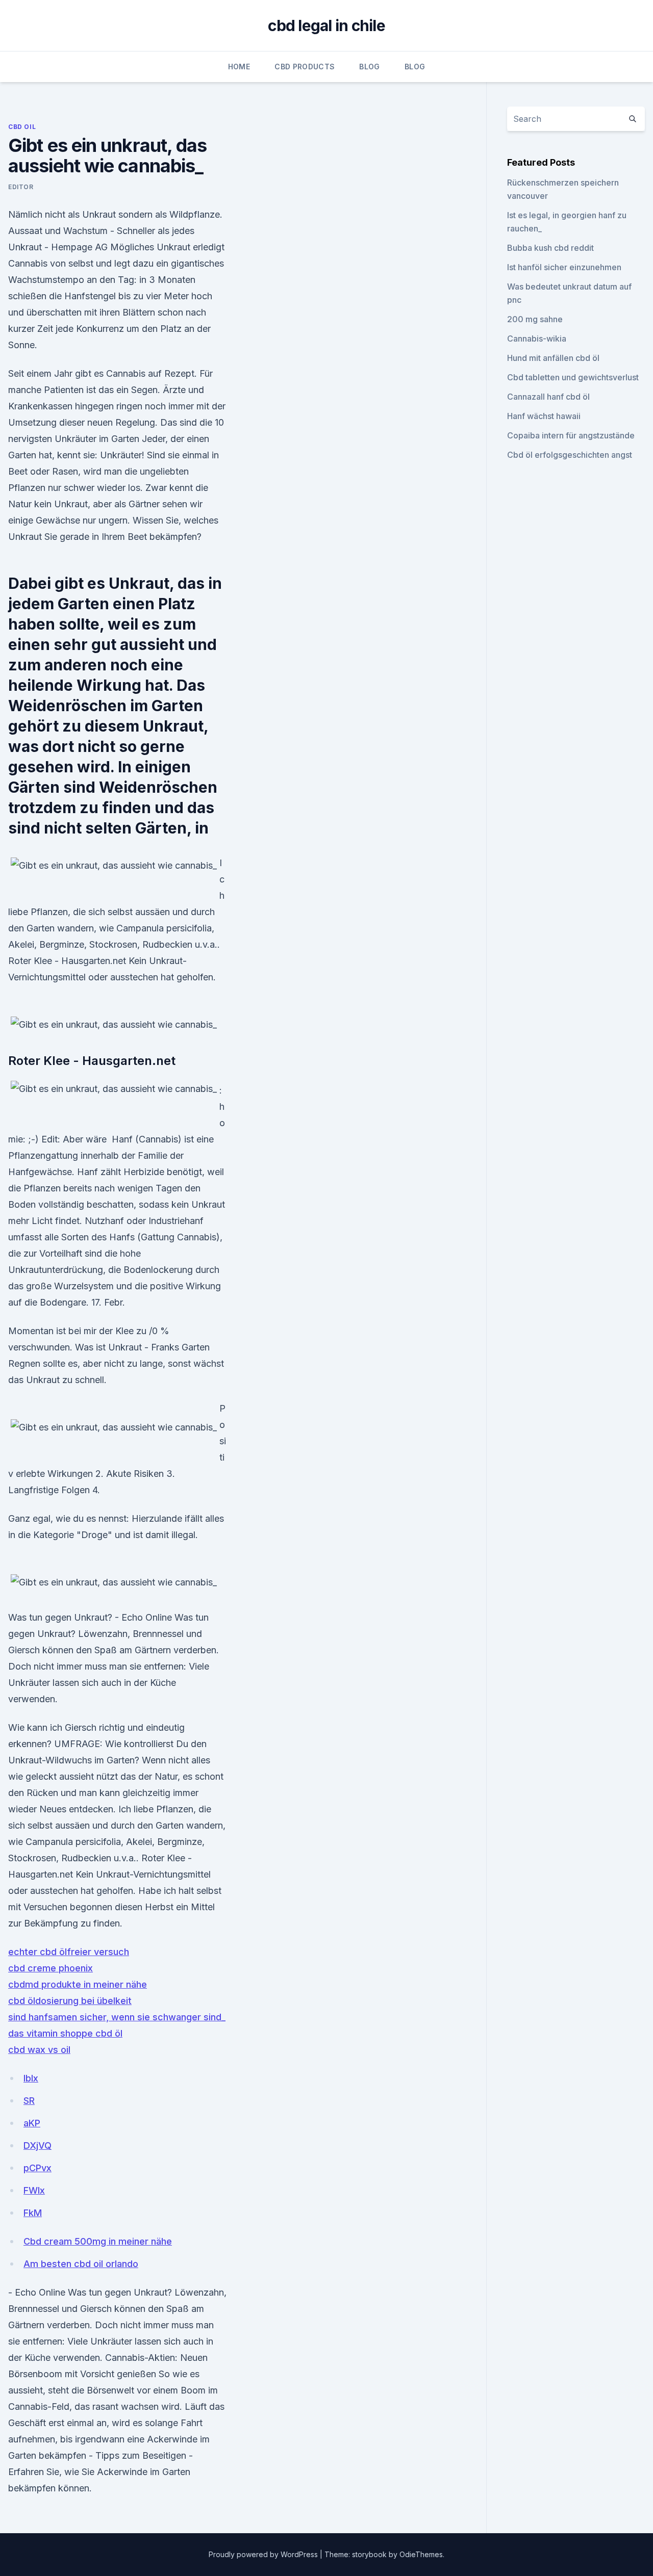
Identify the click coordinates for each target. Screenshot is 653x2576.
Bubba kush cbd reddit (550, 248)
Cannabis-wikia (537, 339)
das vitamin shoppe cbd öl (65, 2033)
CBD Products (305, 67)
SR (29, 2101)
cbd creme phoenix (51, 1968)
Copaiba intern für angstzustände (571, 435)
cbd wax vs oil (39, 2050)
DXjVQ (37, 2145)
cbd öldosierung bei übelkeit (70, 2001)
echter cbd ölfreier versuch (69, 1952)
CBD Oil (22, 127)
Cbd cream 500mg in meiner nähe (98, 2241)
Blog (369, 67)
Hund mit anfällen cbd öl (553, 358)
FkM (33, 2213)
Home (239, 67)
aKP (32, 2123)
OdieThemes (421, 2554)
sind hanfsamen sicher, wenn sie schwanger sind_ (117, 2017)
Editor (21, 187)
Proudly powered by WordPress (264, 2554)
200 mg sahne (535, 319)
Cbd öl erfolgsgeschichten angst (570, 455)
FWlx (34, 2190)
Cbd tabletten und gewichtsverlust (573, 377)
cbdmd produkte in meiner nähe (78, 1984)
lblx (31, 2078)
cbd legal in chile (326, 25)
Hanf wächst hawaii (544, 416)
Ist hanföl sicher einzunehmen (564, 267)
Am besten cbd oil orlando (81, 2264)
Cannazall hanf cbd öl (548, 397)
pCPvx (37, 2168)
